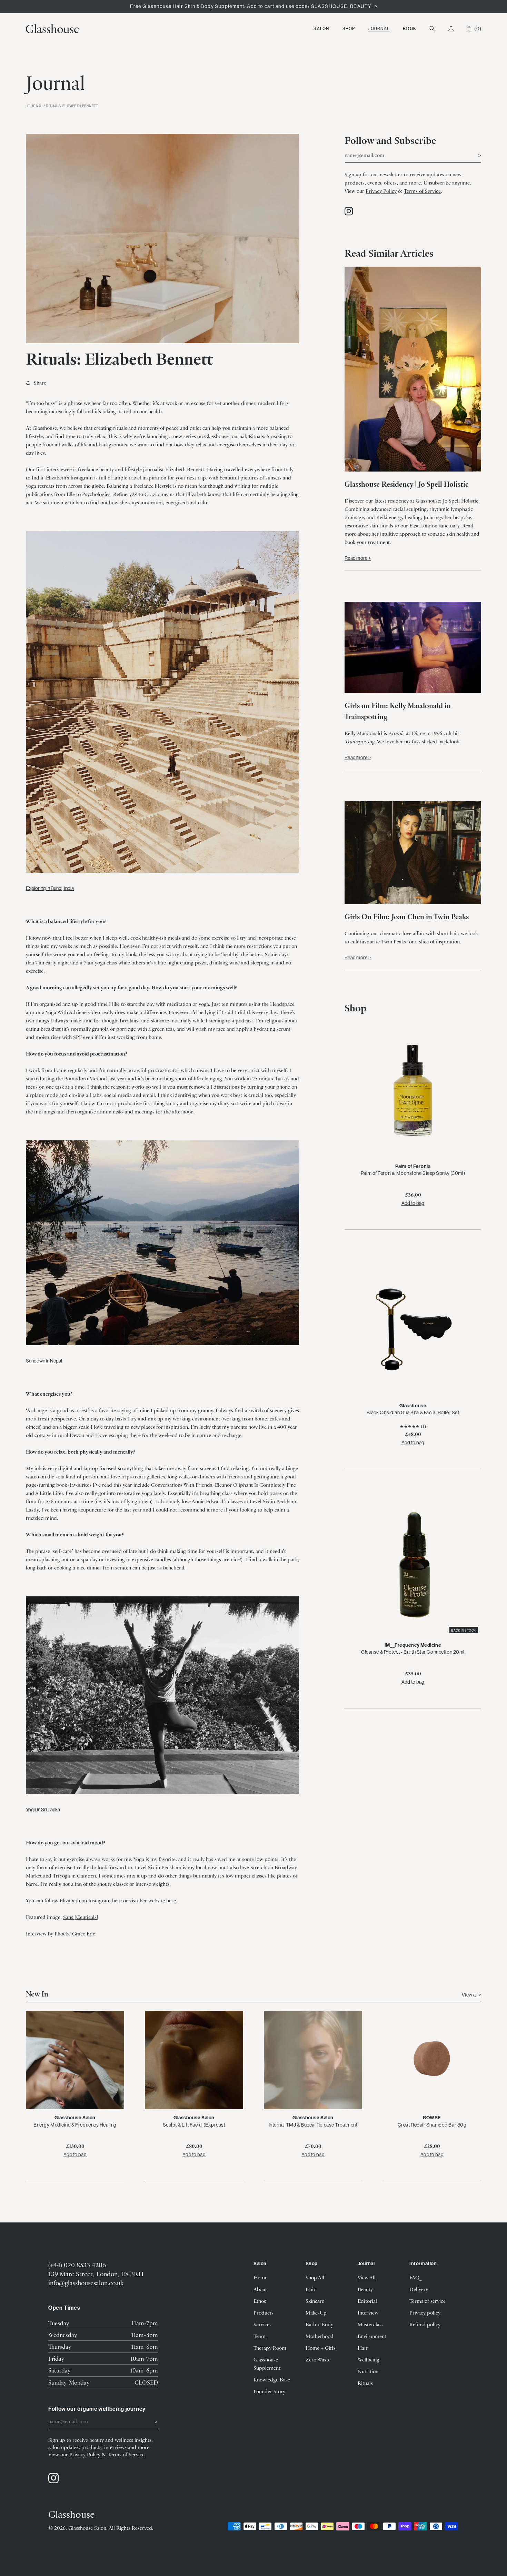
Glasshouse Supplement (267, 2364)
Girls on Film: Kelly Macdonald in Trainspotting (398, 711)
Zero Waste (318, 2359)
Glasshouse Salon (87, 2528)
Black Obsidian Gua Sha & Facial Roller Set (413, 1413)
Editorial (367, 2301)
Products (264, 2312)
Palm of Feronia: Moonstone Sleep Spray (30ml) (413, 1173)
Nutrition (368, 2371)
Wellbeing (369, 2359)
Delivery (419, 2289)
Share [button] (40, 383)
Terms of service (428, 2301)
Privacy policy (425, 2312)
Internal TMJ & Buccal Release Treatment (313, 2125)
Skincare (315, 2301)
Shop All (315, 2277)
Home (260, 2277)
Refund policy (425, 2324)
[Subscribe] (473, 155)
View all (470, 1995)
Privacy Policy (381, 191)
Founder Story (269, 2391)
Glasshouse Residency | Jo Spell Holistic (406, 484)
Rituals (365, 2383)
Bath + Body (319, 2324)
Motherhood (320, 2336)
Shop (349, 28)
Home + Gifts (321, 2348)
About (260, 2289)
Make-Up (316, 2312)
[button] (321, 29)
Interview (368, 2312)
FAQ (414, 2277)
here (117, 1900)
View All (367, 2277)
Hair (311, 2289)
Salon (321, 28)
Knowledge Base (272, 2379)
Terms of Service (422, 191)
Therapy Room (270, 2348)
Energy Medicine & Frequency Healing (75, 2125)
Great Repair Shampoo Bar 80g (432, 2125)
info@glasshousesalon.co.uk (86, 2283)
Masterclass (371, 2324)
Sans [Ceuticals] (81, 1917)
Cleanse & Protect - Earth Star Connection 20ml (413, 1652)
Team (260, 2336)
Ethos (260, 2301)
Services (262, 2324)
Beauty (365, 2289)
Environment (372, 2336)
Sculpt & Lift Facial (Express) (194, 2125)
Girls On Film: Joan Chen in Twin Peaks (407, 916)
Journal (379, 28)
